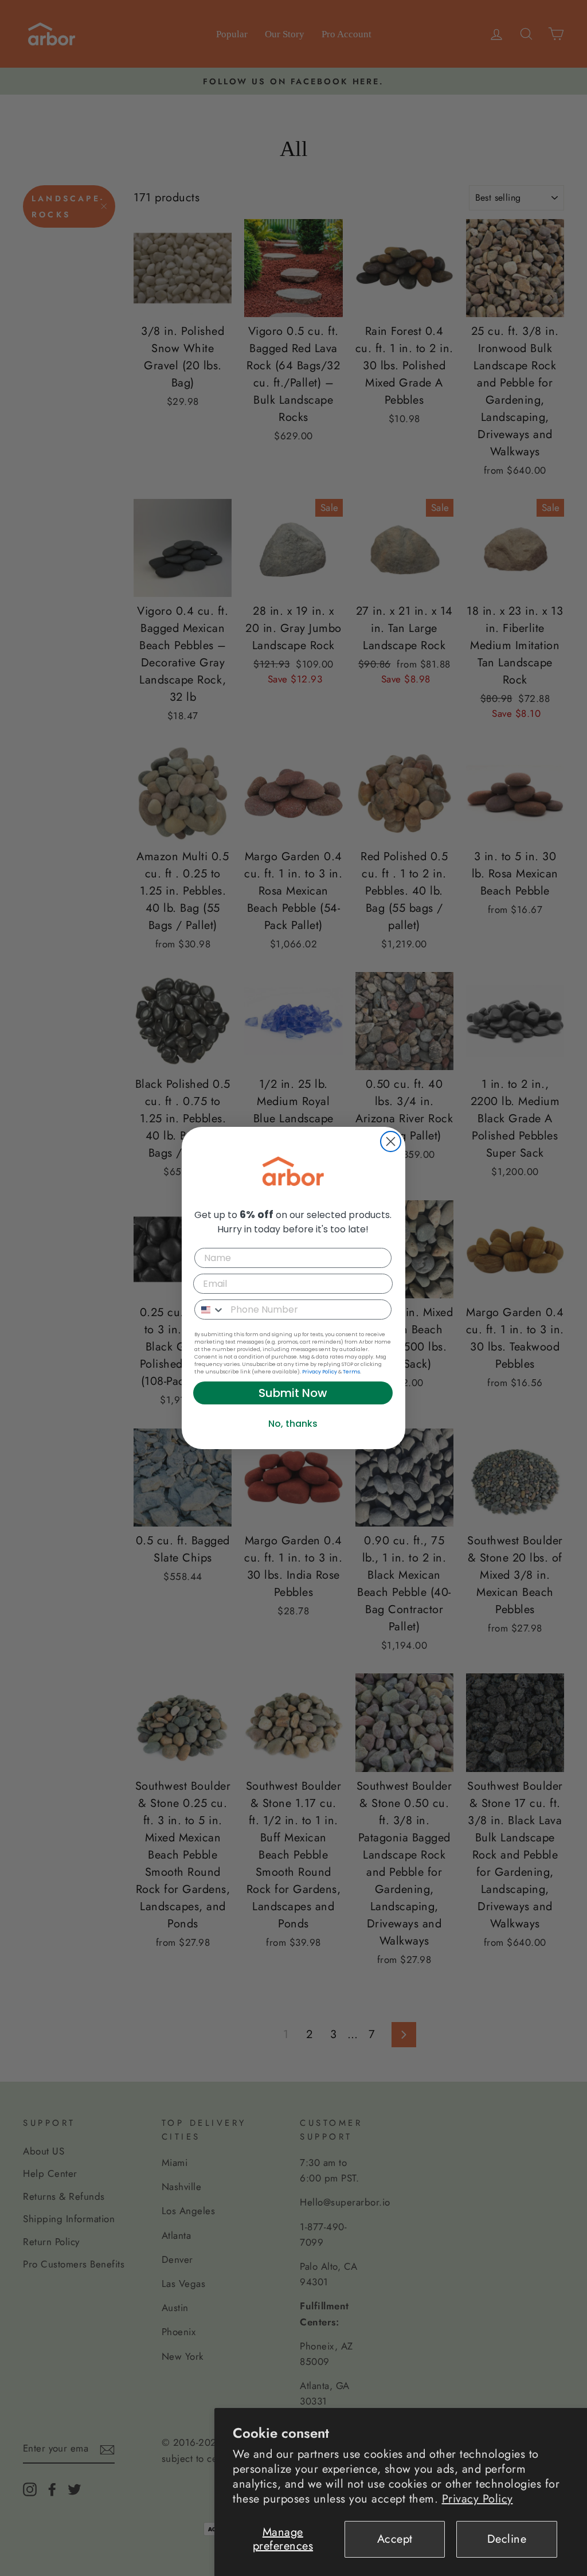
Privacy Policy (478, 2499)
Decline (507, 2539)
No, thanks (293, 1424)
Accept (395, 2539)
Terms (351, 1372)
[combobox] (210, 1310)
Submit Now (293, 1393)
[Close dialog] (391, 1141)
